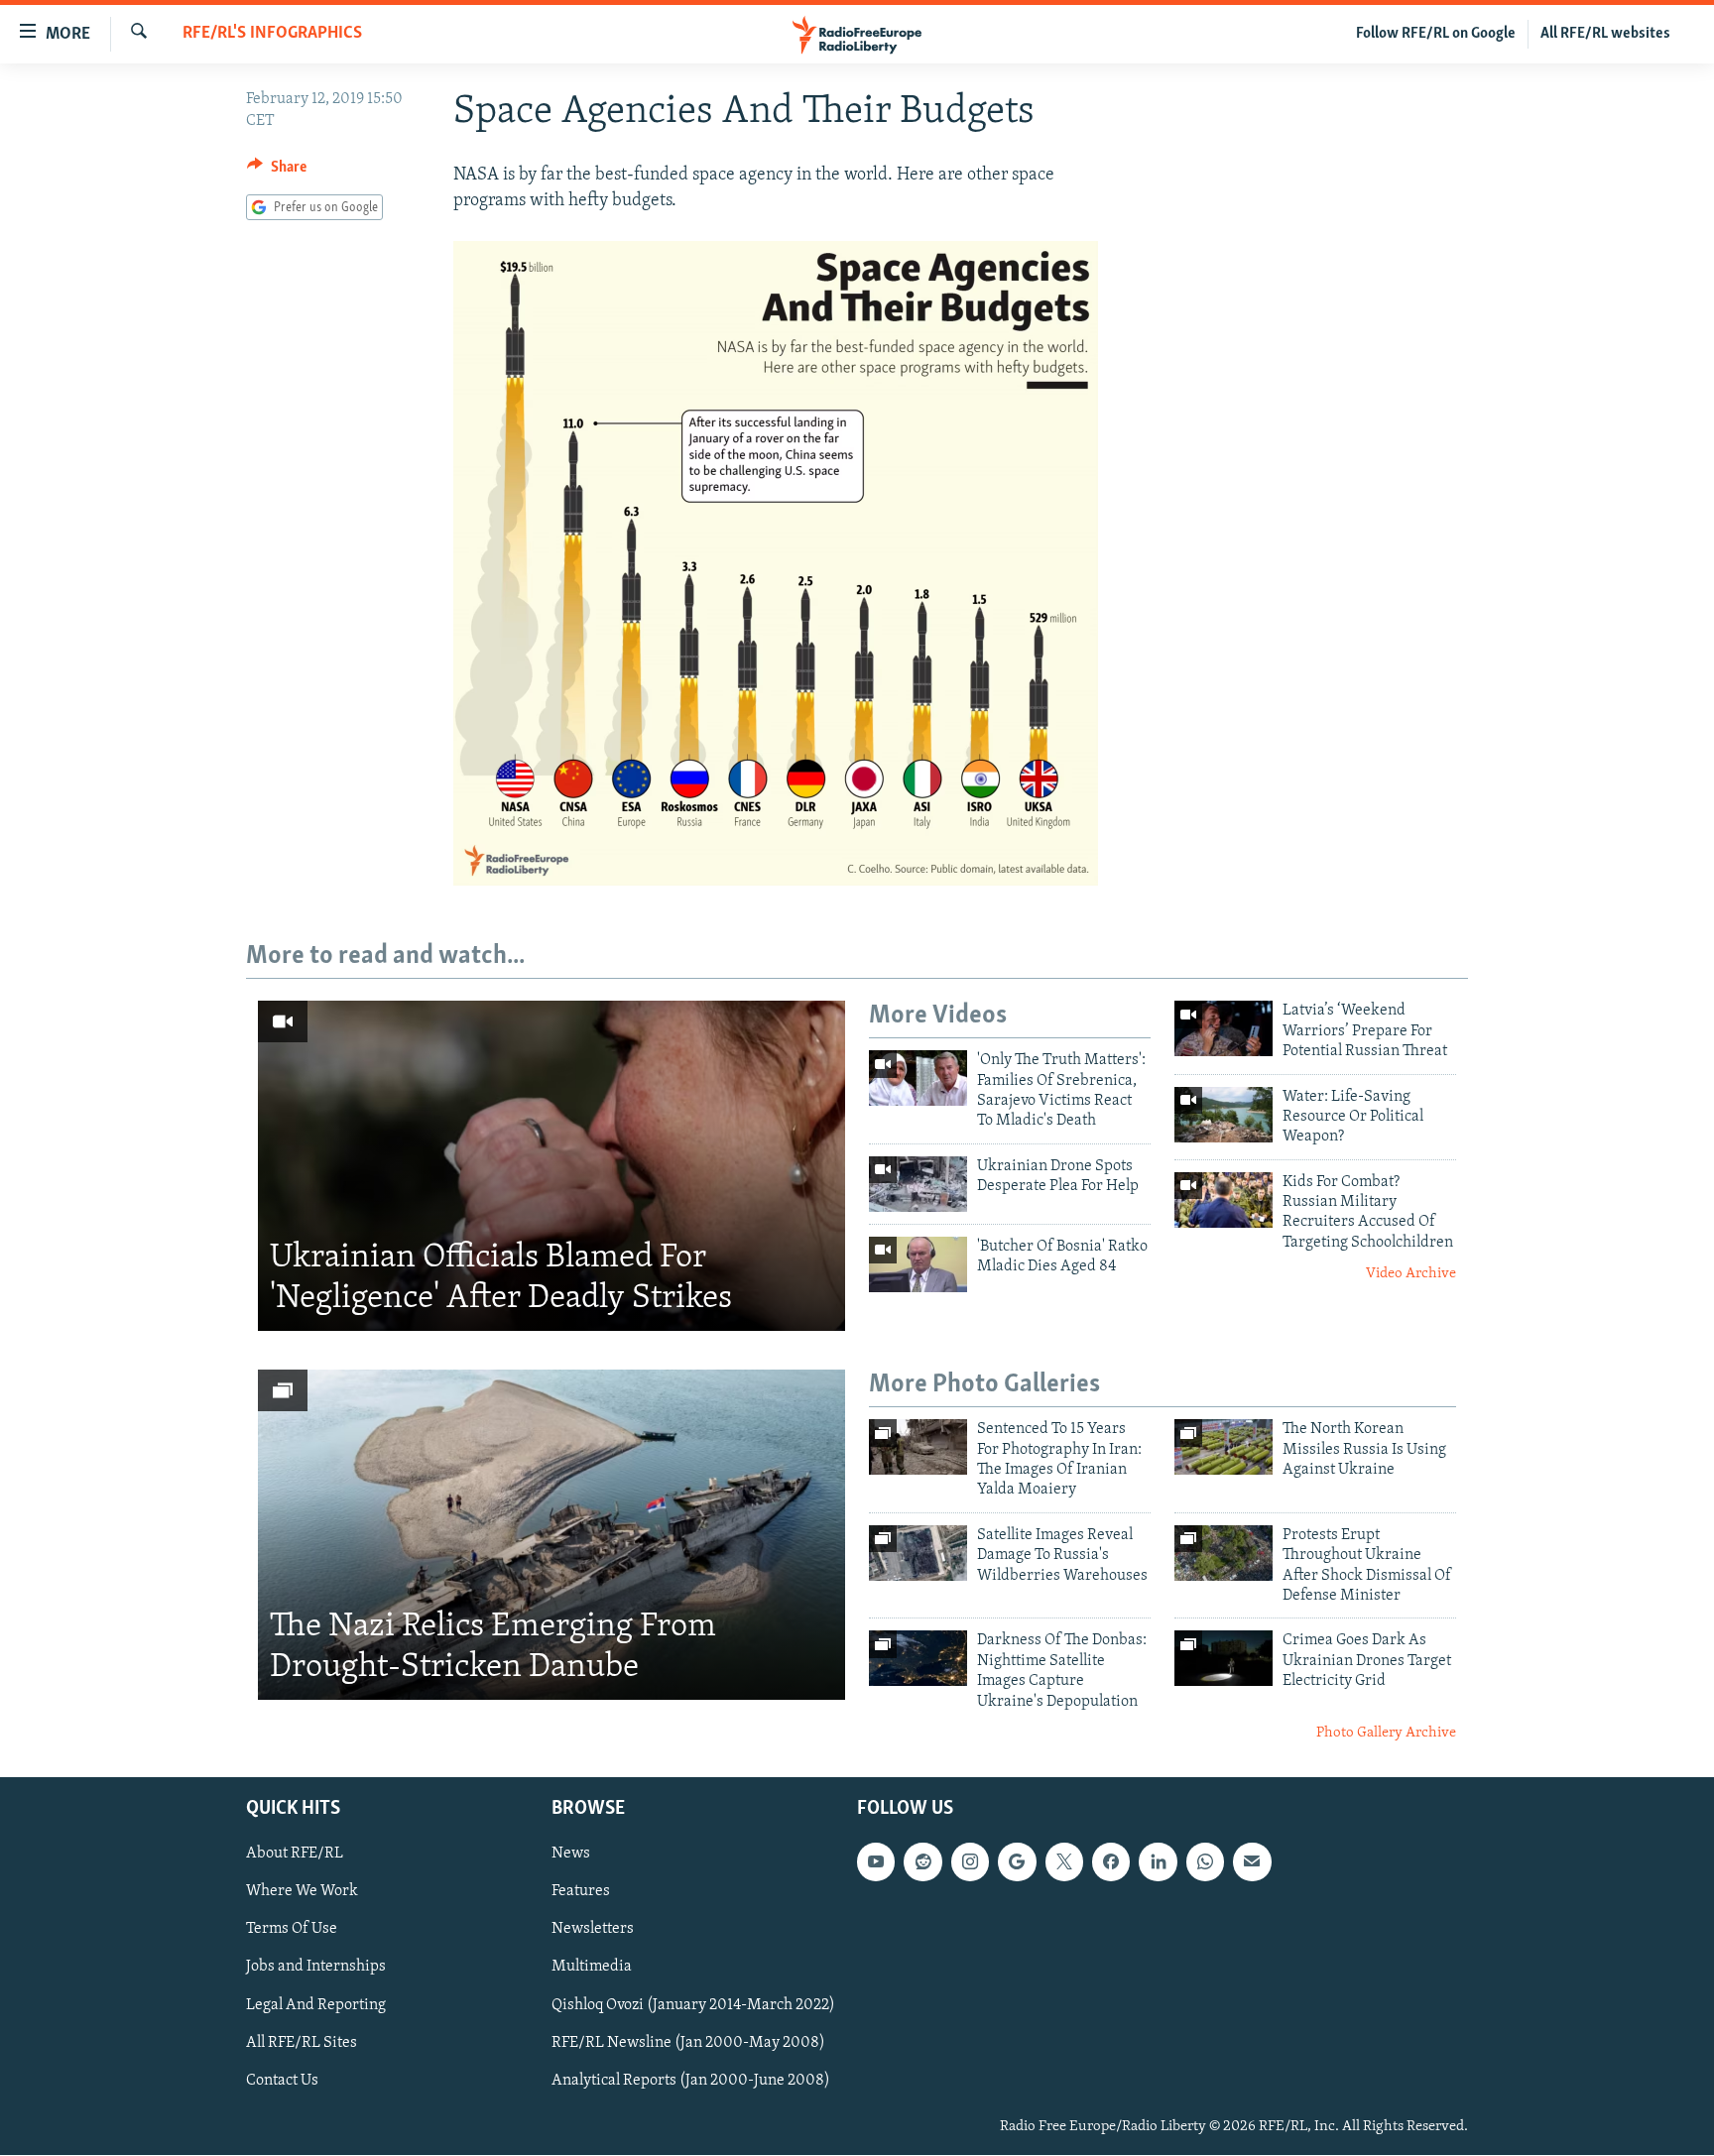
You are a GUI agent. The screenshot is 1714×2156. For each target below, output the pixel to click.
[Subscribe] (1252, 1862)
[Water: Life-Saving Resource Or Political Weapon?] (1224, 1115)
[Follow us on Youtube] (876, 1862)
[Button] (277, 172)
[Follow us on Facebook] (1111, 1862)
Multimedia (592, 1968)
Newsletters (593, 1930)
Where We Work (302, 1892)
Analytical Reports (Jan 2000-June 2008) (691, 2081)
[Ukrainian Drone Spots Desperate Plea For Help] (918, 1184)
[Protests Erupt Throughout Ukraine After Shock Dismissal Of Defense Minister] (1224, 1553)
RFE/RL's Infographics (272, 34)
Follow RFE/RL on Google (1436, 34)
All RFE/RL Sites (302, 2043)
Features (581, 1892)
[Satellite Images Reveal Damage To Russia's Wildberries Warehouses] (918, 1553)
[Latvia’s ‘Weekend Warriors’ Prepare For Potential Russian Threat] (1224, 1028)
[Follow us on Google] (1017, 1862)
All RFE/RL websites (1605, 34)
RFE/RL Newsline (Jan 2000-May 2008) (688, 2043)
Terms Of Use (292, 1930)
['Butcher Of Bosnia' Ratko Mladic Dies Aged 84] (918, 1264)
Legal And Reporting (316, 2005)
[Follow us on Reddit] (922, 1862)
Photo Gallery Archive (1386, 1733)
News (571, 1855)
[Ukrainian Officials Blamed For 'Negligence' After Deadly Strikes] (551, 1166)
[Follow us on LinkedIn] (1158, 1862)
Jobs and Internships (316, 1968)
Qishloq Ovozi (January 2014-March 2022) (693, 2005)
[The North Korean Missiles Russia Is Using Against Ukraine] (1224, 1447)
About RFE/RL (295, 1855)
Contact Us (282, 2081)
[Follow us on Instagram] (970, 1862)
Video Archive (1411, 1274)
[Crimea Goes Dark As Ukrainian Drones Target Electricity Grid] (1224, 1658)
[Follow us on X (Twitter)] (1064, 1862)
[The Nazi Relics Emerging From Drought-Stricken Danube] (551, 1535)
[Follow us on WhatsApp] (1205, 1862)
